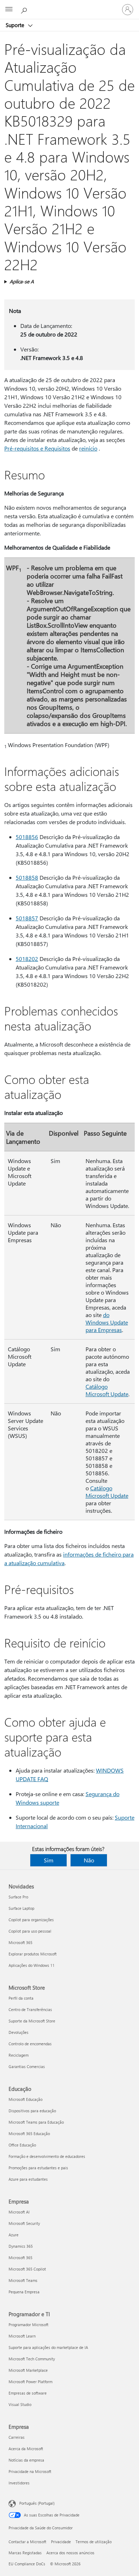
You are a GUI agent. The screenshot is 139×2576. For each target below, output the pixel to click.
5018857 (27, 918)
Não (89, 1860)
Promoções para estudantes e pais (38, 2168)
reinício (88, 448)
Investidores (19, 2483)
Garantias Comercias (27, 2066)
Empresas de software (28, 2393)
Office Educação (22, 2145)
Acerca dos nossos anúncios (70, 2553)
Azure (14, 2235)
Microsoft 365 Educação (29, 2133)
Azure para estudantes (28, 2179)
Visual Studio (20, 2404)
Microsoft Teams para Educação (36, 2122)
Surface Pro (18, 1897)
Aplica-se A (22, 281)
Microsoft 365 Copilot (27, 2269)
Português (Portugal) (37, 2503)
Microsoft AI (19, 2212)
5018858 (27, 877)
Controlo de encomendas (30, 2044)
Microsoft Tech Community (32, 2359)
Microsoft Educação (25, 2099)
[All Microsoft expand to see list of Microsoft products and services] (9, 10)
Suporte (16, 25)
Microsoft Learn (22, 2336)
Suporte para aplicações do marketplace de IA (48, 2347)
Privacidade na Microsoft (30, 2471)
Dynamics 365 (21, 2246)
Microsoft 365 (20, 1942)
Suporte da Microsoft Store (32, 2021)
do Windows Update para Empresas (107, 1322)
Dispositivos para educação (32, 2111)
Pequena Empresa (24, 2292)
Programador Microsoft (29, 2325)
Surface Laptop (21, 1908)
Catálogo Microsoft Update (107, 1390)
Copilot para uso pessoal (30, 1931)
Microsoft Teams (23, 2280)
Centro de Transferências (30, 2009)
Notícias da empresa (26, 2460)
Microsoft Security (24, 2223)
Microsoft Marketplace (28, 2370)
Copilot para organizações (31, 1920)
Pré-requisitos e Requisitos (37, 448)
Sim (49, 1860)
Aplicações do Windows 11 (32, 1965)
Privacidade (61, 2542)
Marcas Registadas (25, 2553)
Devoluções (19, 2032)
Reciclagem (19, 2055)
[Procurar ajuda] (25, 9)
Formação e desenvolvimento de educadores (47, 2156)
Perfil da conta (21, 1998)
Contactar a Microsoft (27, 2542)
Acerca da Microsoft (26, 2449)
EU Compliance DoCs (27, 2564)
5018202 (27, 959)
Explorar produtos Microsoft (33, 1954)
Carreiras (17, 2437)
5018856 (27, 837)
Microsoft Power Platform (30, 2382)
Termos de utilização (94, 2542)
